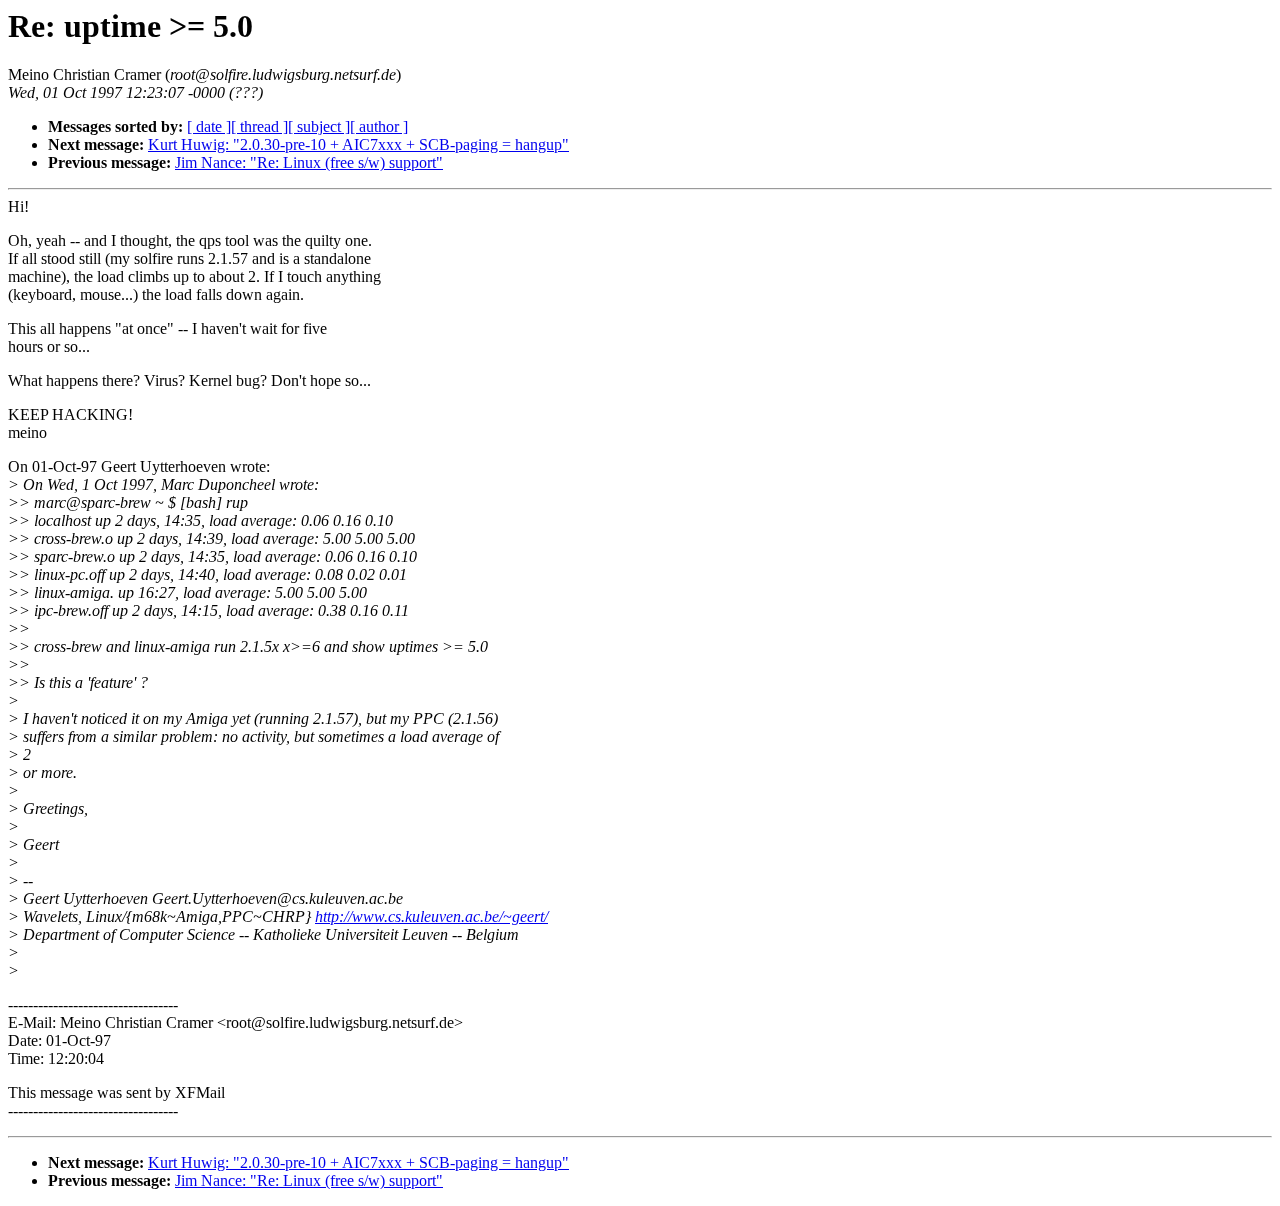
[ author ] (379, 126)
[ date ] (209, 126)
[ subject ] (319, 126)
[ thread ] (259, 126)
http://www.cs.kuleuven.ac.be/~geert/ (431, 916)
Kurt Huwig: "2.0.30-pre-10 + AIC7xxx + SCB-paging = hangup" (358, 144)
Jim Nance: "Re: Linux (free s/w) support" (309, 162)
